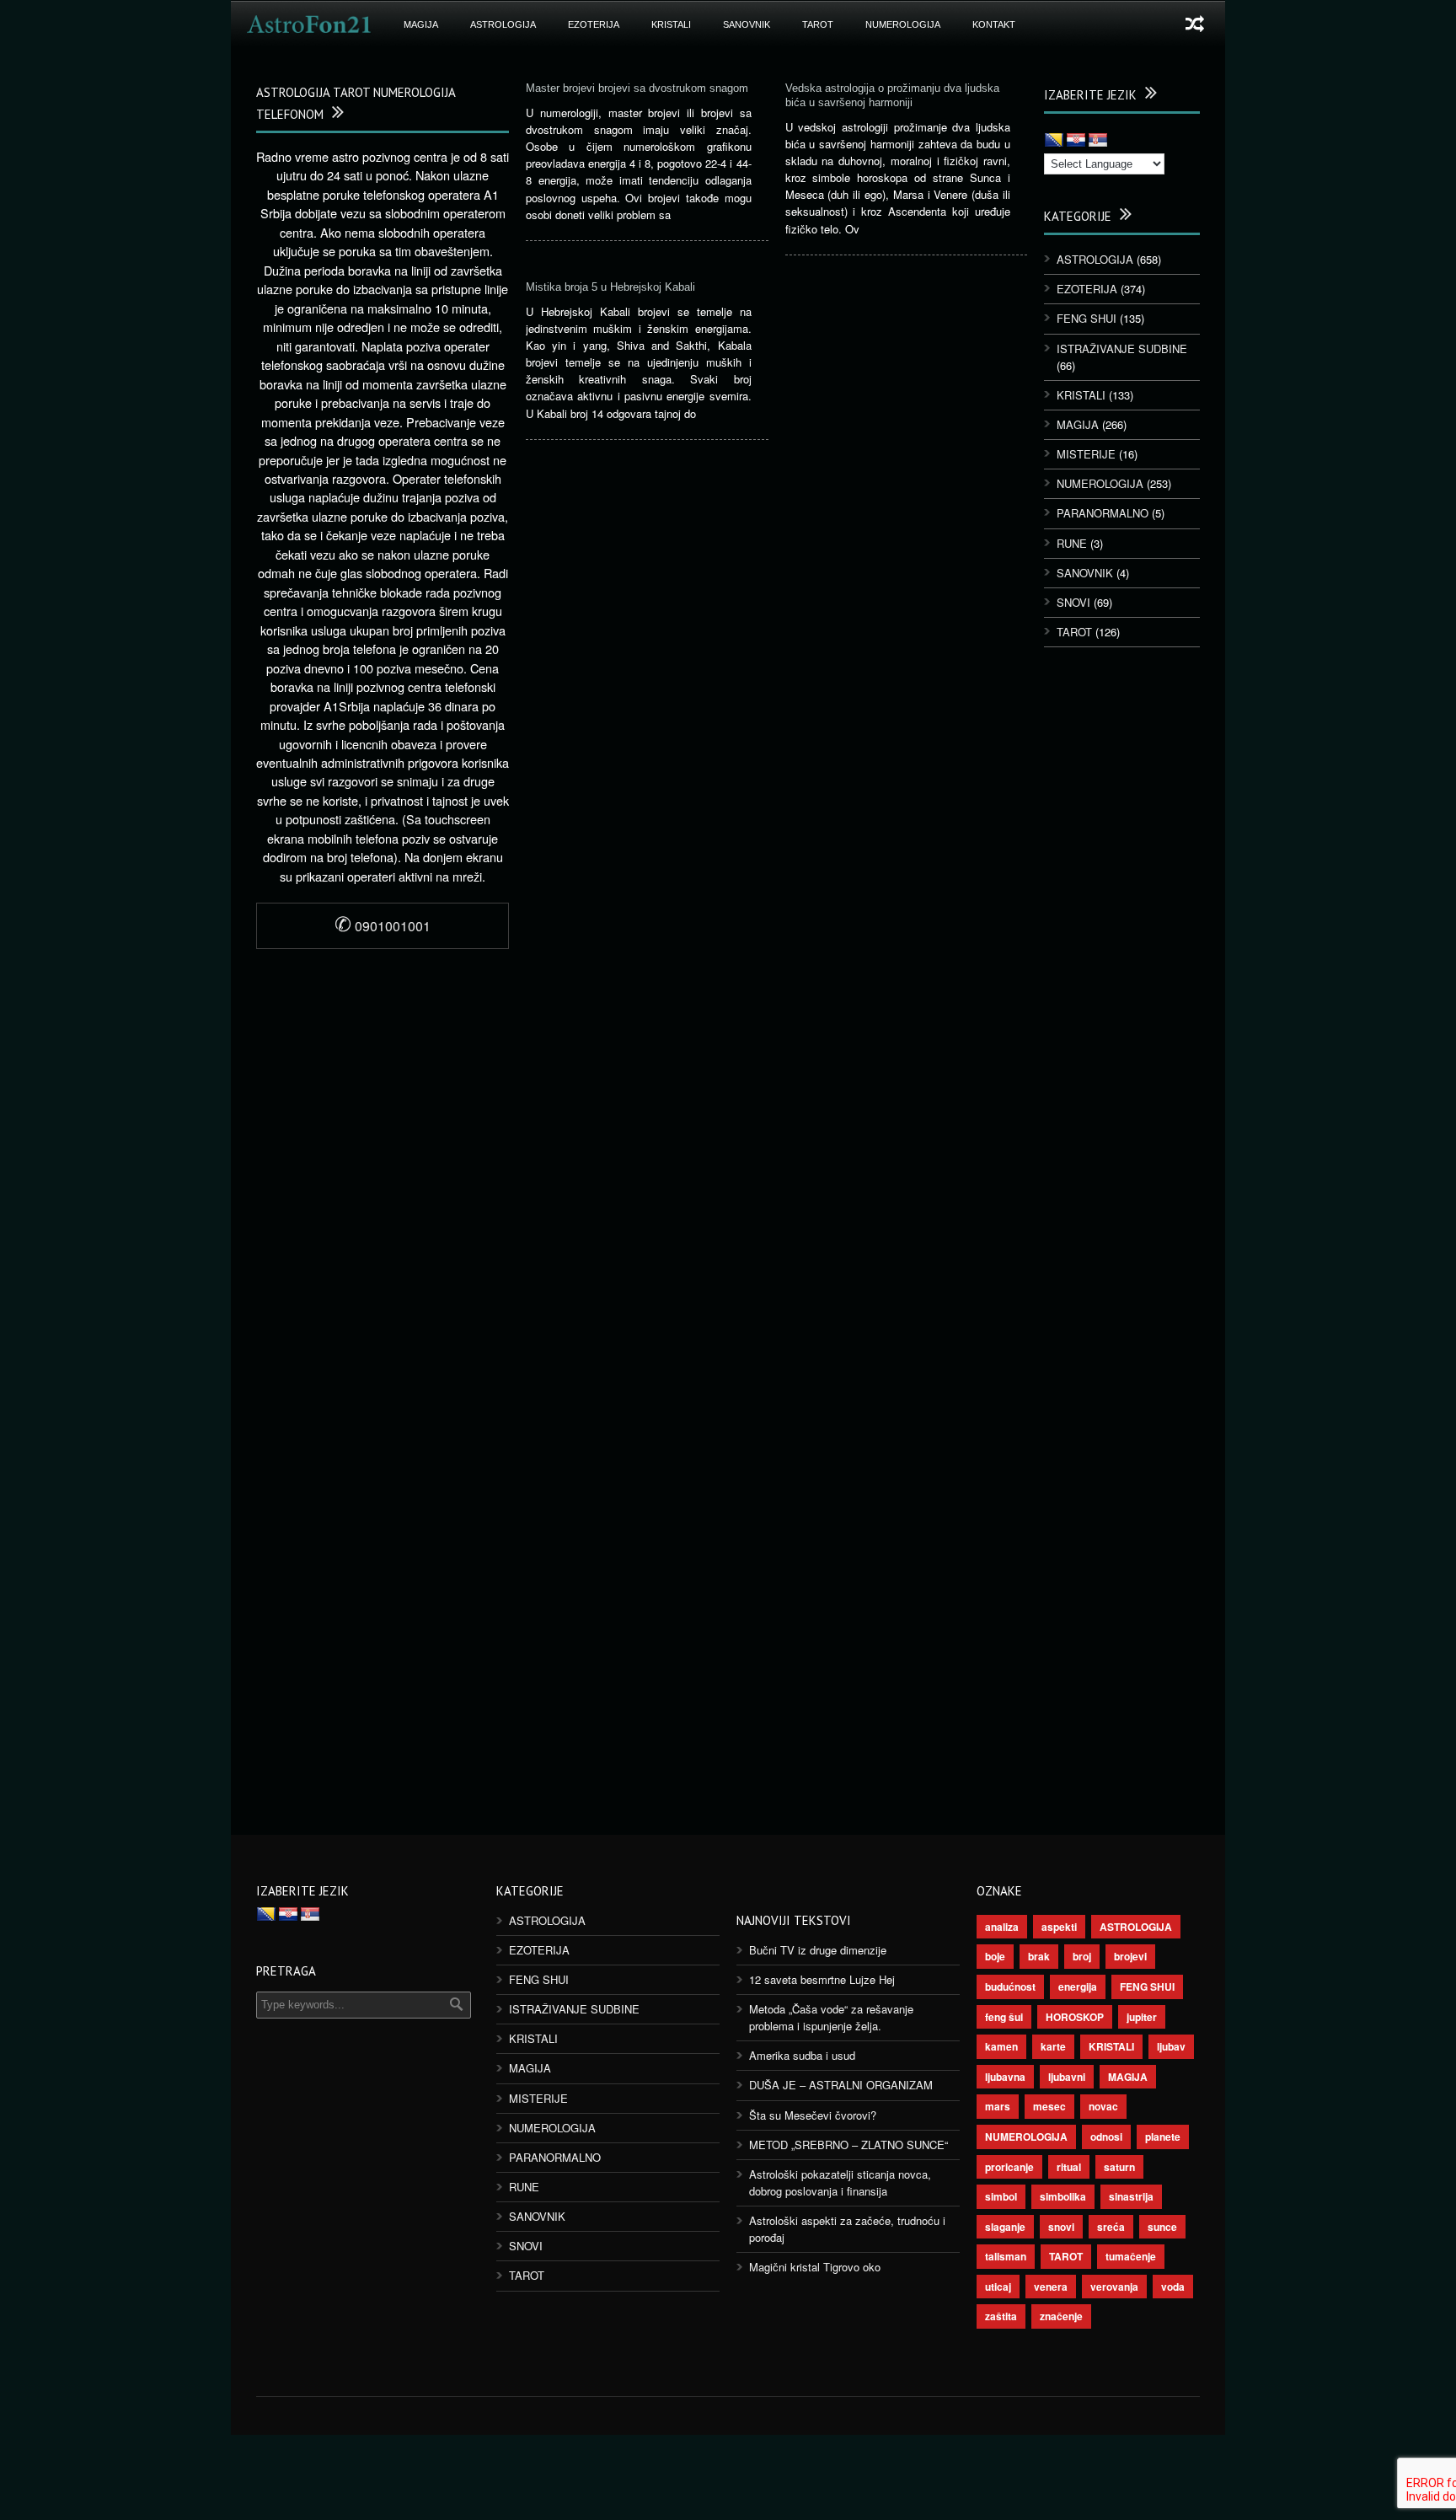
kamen (1001, 2046)
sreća (1111, 2227)
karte (1053, 2046)
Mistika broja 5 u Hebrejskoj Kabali (610, 287)
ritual (1069, 2167)
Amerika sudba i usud (802, 2055)
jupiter (1142, 2017)
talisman (1006, 2256)
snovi (1061, 2227)
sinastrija (1131, 2196)
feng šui (1004, 2017)
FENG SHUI (1087, 318)
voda (1173, 2287)
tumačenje (1131, 2256)
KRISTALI (671, 24)
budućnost (1010, 1987)
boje (995, 1956)
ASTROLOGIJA (503, 24)
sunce (1162, 2227)
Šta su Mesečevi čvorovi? (813, 2115)
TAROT (818, 24)
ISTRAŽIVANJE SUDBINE (1122, 349)
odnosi (1106, 2137)
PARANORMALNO (1103, 513)
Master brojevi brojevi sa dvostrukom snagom (637, 88)
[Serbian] (1098, 141)
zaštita (1001, 2316)
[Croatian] (1076, 141)
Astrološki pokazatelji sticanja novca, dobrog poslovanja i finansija (840, 2182)
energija (1078, 1987)
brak (1039, 1956)
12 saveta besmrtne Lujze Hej (822, 1979)
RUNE (1072, 543)
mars (998, 2106)
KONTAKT (994, 24)
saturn (1119, 2167)
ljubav (1171, 2046)
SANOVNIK (747, 24)
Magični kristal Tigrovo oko (815, 2267)
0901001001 (383, 926)
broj (1082, 1956)
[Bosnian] (1054, 141)
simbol (1001, 2196)
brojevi (1130, 1956)
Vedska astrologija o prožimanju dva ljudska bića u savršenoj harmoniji (892, 95)
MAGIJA (421, 24)
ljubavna (1005, 2077)
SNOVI (1073, 602)
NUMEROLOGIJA (903, 24)
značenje (1061, 2316)
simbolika (1063, 2196)
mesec (1049, 2106)
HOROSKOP (1075, 2017)
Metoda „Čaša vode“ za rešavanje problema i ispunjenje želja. (831, 2017)
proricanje (1009, 2167)
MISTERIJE (1086, 454)
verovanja (1114, 2287)
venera (1051, 2287)
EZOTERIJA (594, 24)
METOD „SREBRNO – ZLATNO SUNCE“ (848, 2145)
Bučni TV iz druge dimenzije (818, 1950)
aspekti (1059, 1927)
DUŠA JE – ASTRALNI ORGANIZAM (841, 2085)
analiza (1002, 1927)
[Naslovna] (309, 24)
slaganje (1005, 2227)
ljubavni (1067, 2077)
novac (1103, 2106)
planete (1163, 2137)
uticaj (998, 2287)
